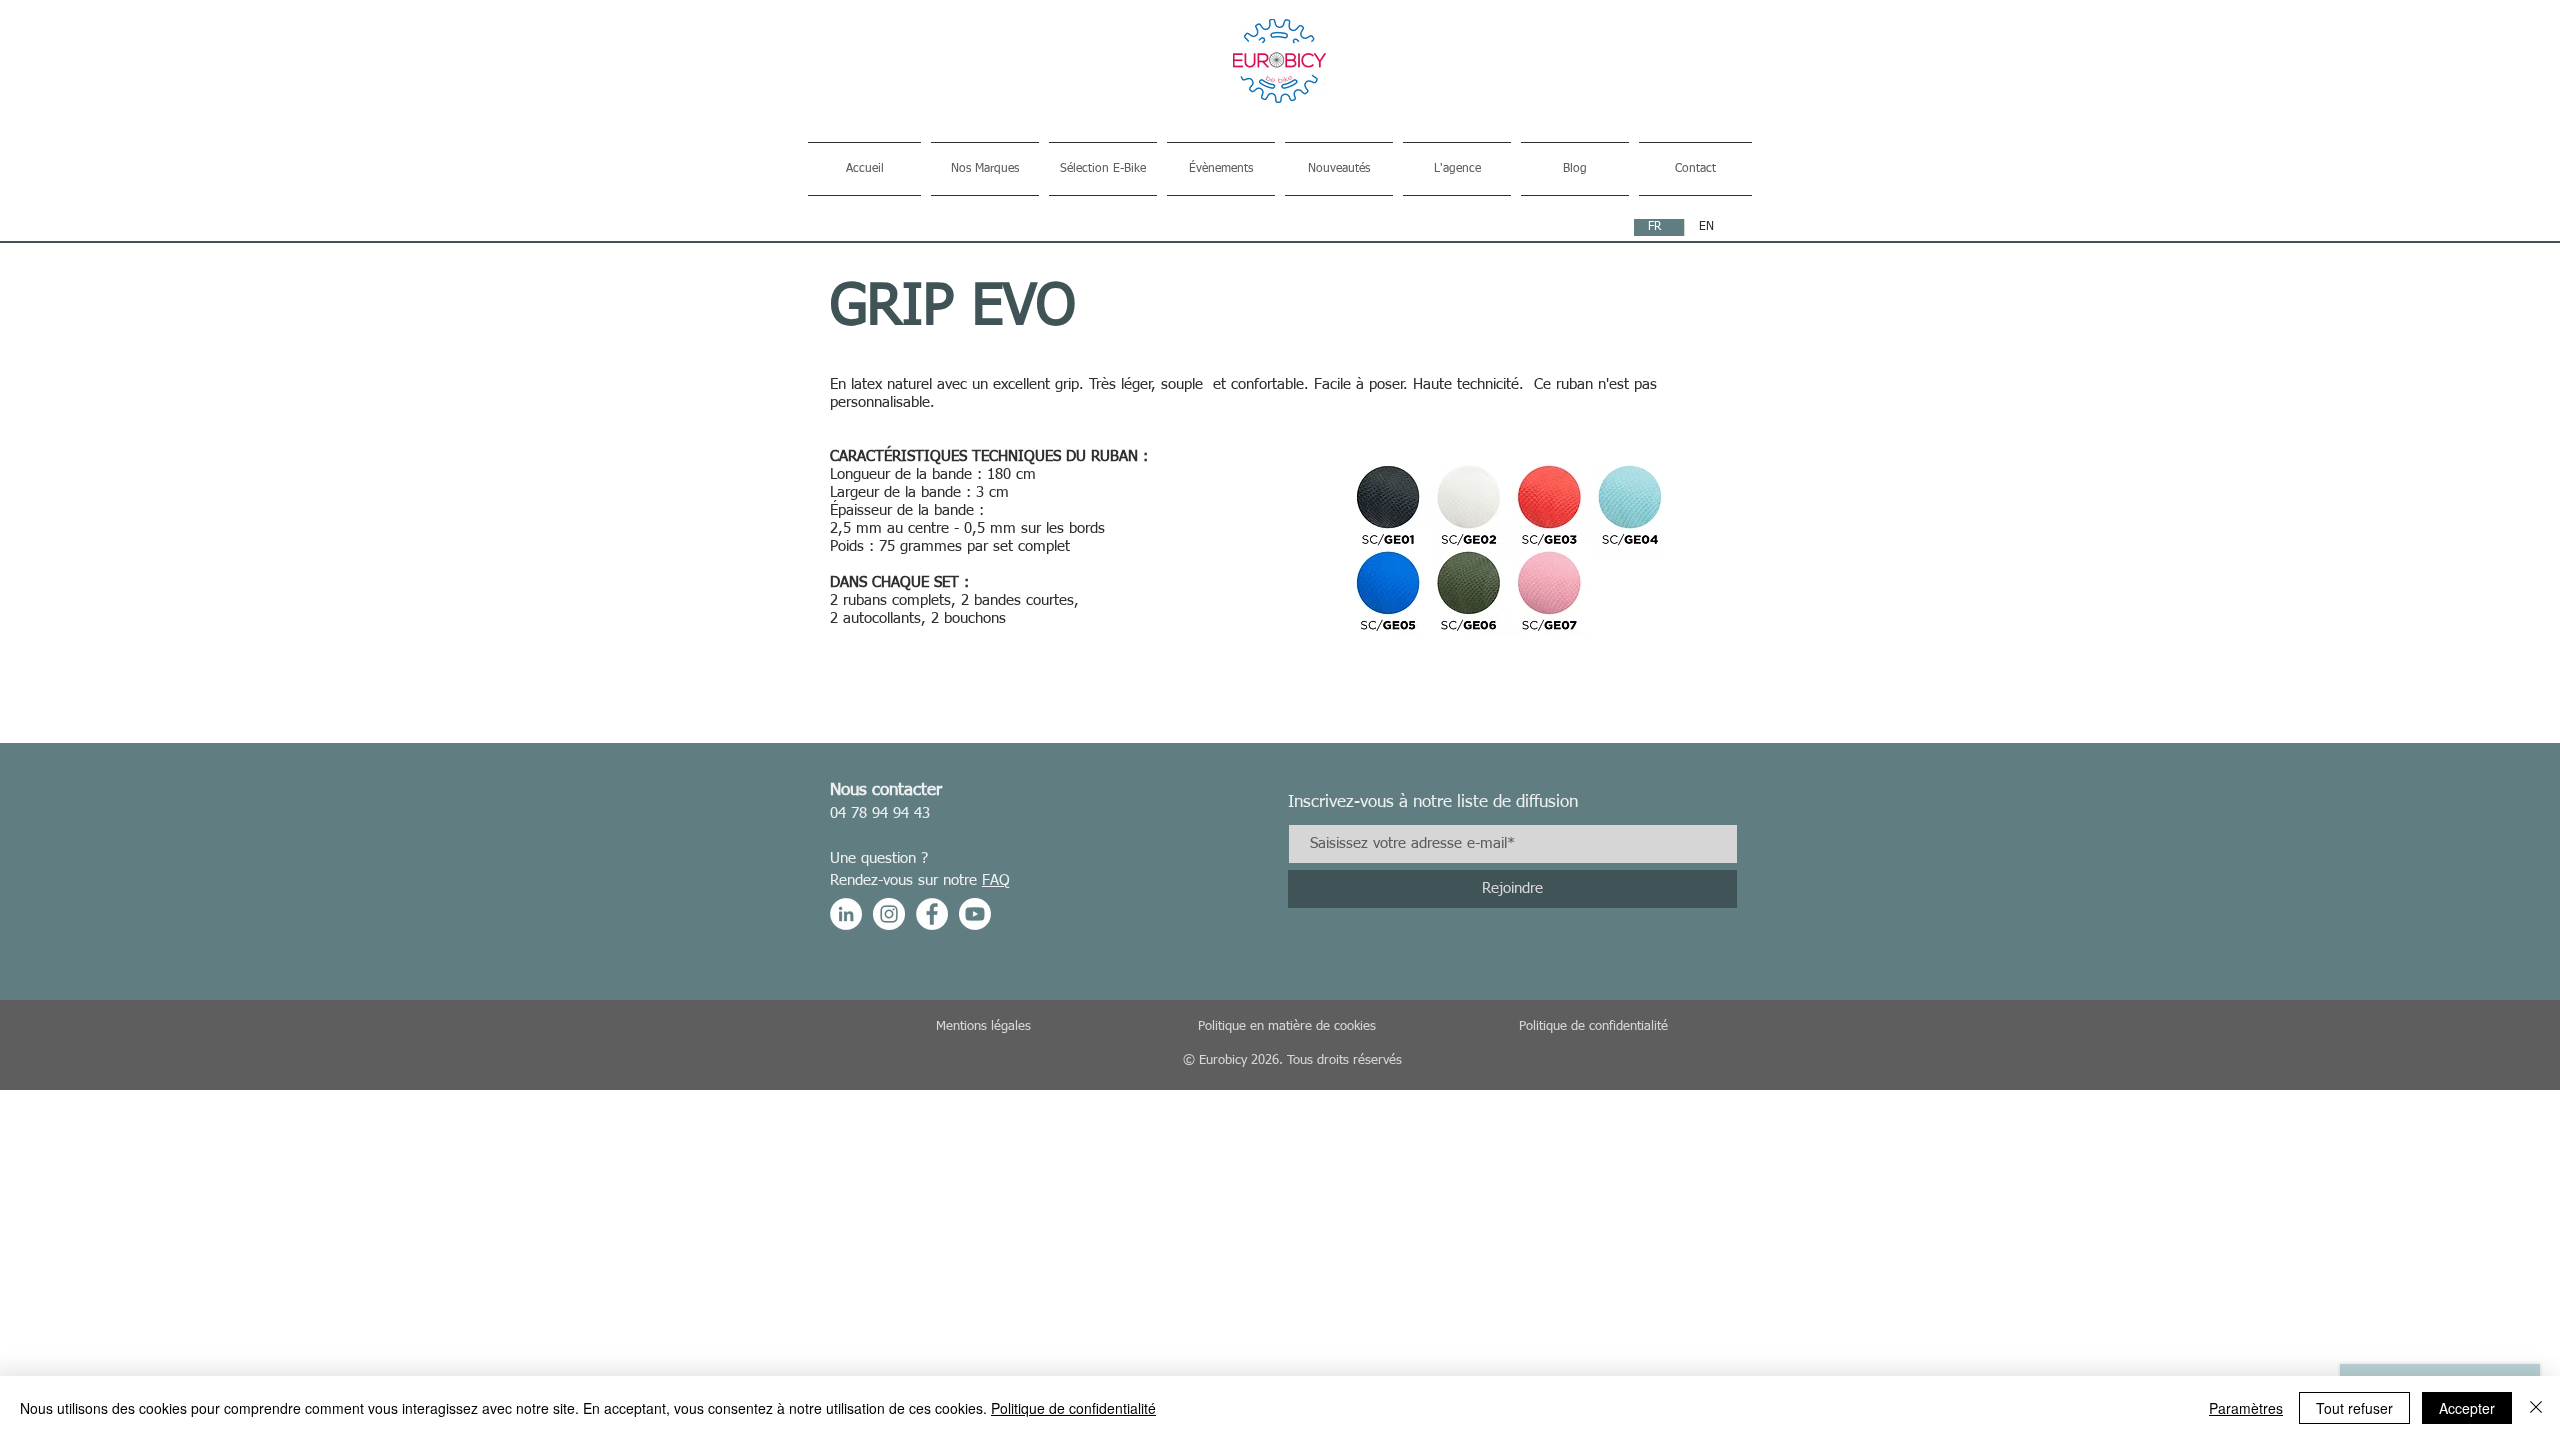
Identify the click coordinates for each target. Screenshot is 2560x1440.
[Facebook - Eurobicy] (932, 914)
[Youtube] (975, 914)
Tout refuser (2354, 1408)
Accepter (2467, 1408)
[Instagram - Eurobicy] (889, 914)
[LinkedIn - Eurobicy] (846, 914)
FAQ (996, 880)
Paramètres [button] (2246, 1408)
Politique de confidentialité (1073, 1408)
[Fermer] (2536, 1408)
